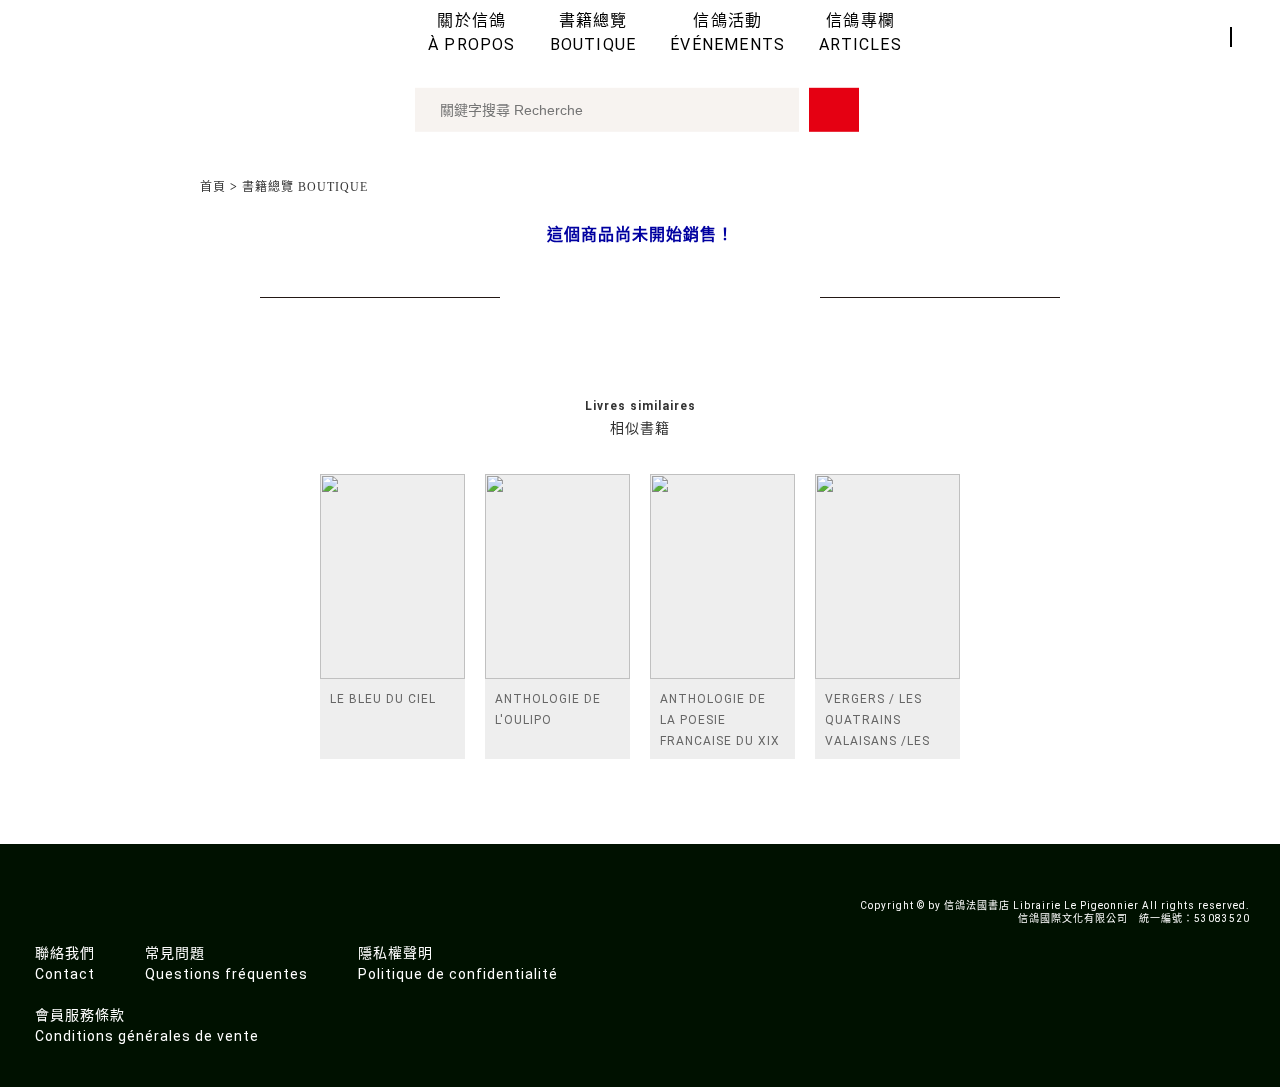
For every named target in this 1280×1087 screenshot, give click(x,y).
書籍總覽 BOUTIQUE (305, 187)
